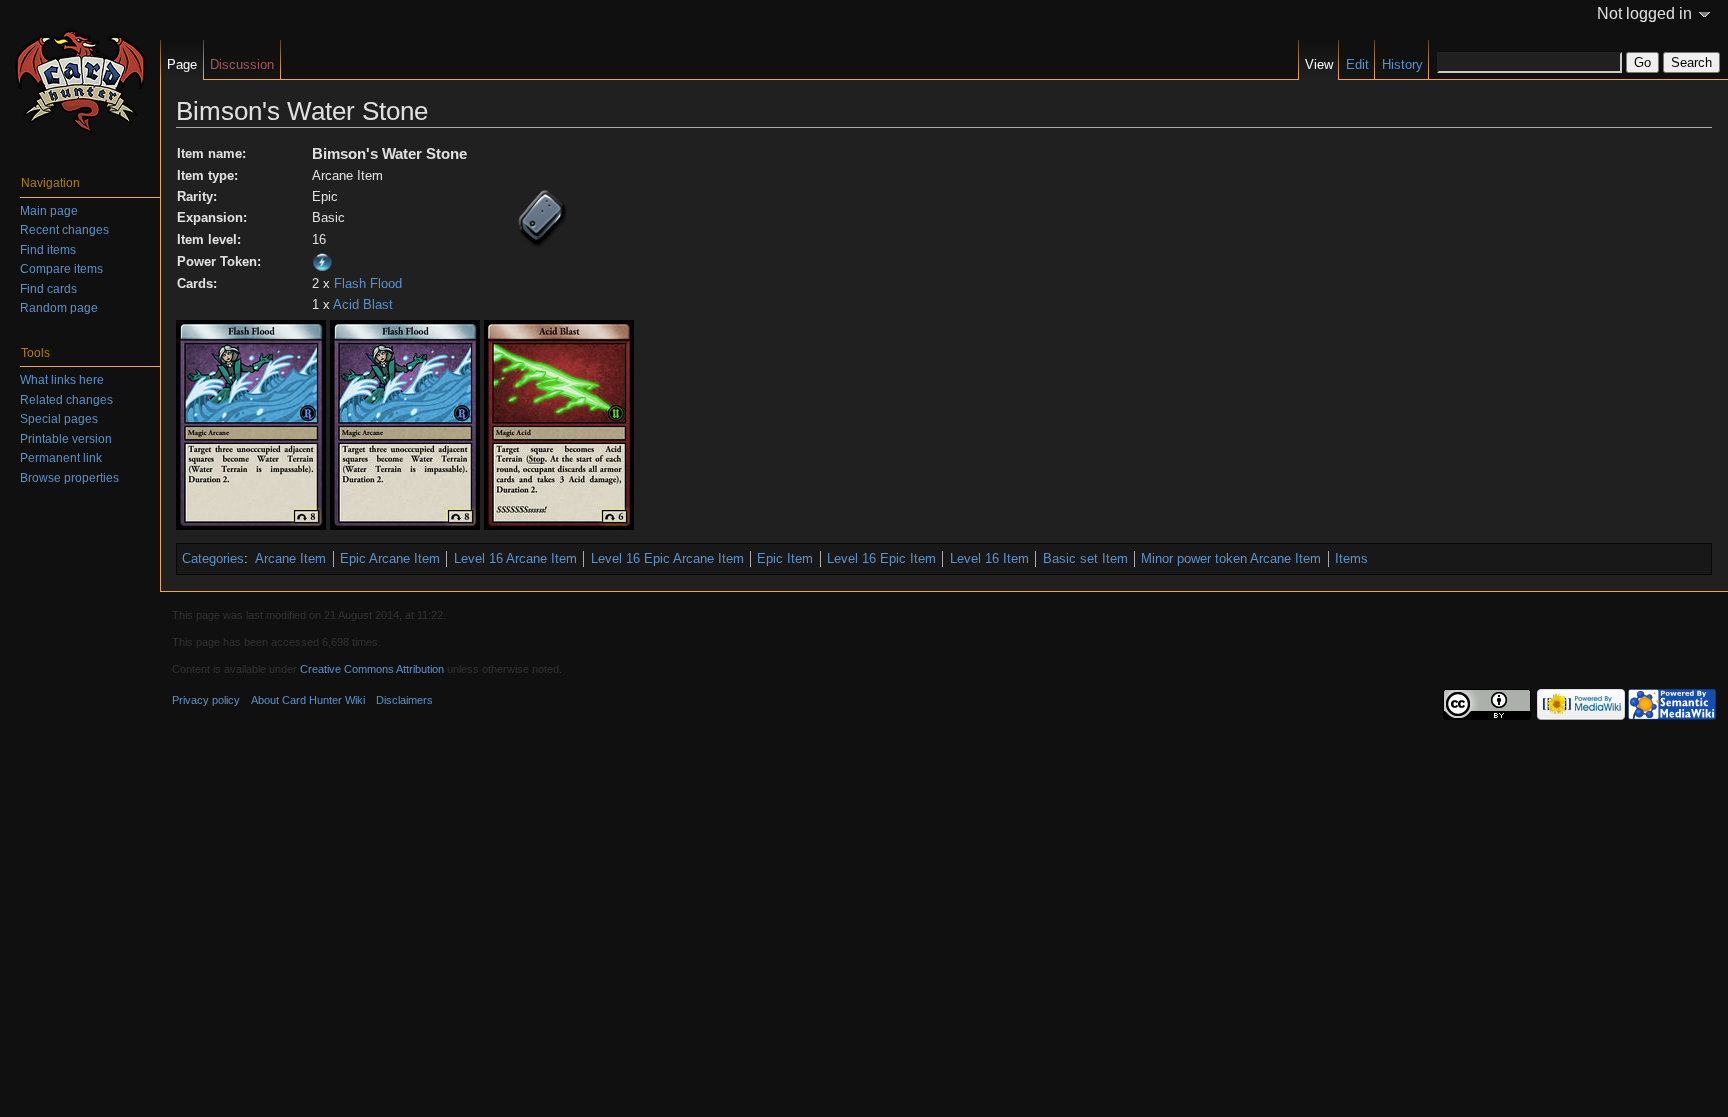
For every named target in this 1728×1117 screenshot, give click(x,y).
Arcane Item (290, 558)
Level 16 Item (989, 558)
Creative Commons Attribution (372, 669)
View (1319, 64)
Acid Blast (363, 304)
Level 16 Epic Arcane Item (667, 558)
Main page (49, 211)
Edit (1357, 64)
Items (1351, 558)
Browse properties (69, 478)
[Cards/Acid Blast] (559, 424)
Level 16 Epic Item (881, 558)
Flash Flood (368, 283)
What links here (62, 380)
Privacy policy (206, 700)
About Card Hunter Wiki (308, 700)
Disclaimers (404, 700)
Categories (213, 558)
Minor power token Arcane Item (1231, 558)
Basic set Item (1085, 558)
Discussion (242, 64)
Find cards (48, 289)
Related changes (66, 400)
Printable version (66, 439)
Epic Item (785, 558)
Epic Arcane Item (390, 558)
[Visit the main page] (80, 80)
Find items (48, 250)
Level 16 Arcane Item (515, 558)
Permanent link (61, 458)
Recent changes (64, 230)
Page (182, 64)
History (1402, 64)
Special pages (59, 419)
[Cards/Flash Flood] (251, 424)
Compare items (61, 269)
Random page (59, 308)
